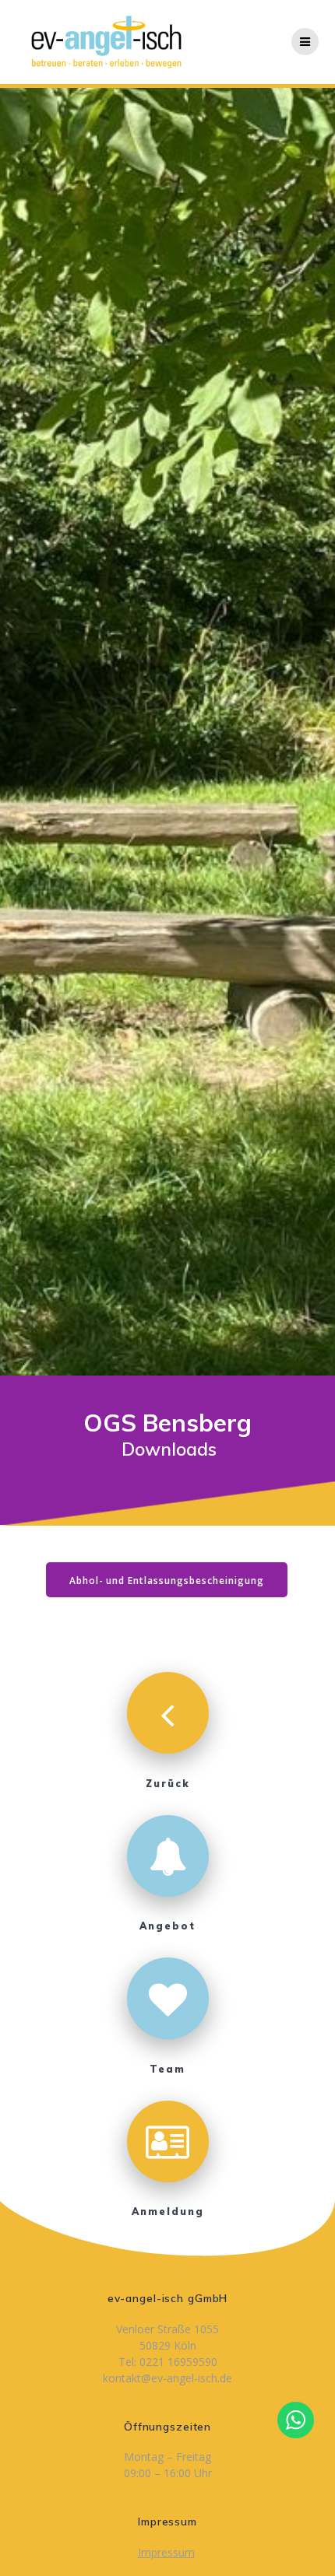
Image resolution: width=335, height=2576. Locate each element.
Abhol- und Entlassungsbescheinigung (167, 1580)
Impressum (166, 2552)
